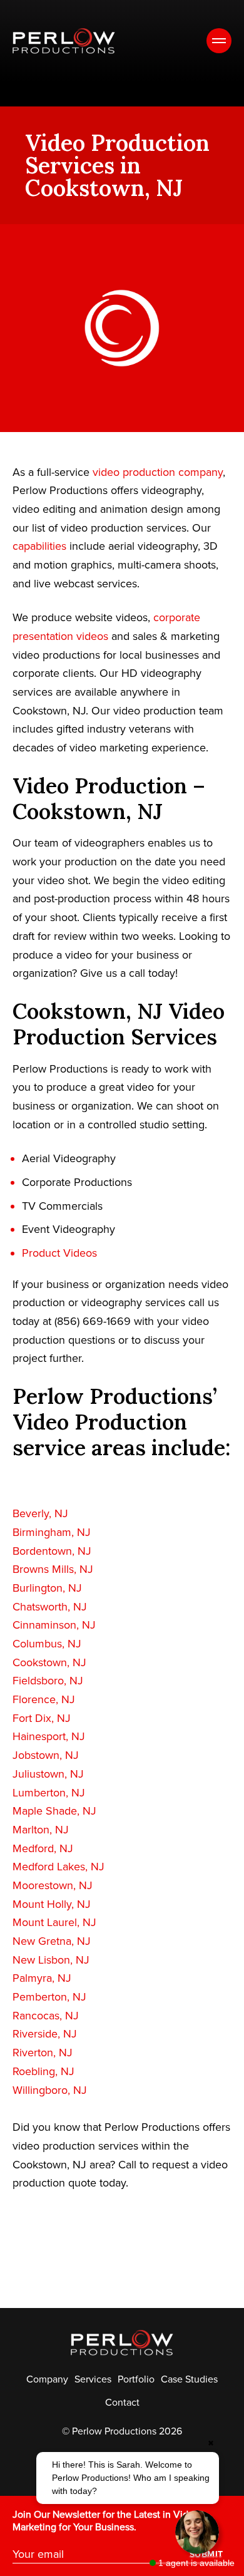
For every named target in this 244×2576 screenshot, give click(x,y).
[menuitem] (47, 2379)
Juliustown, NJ (48, 1774)
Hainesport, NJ (49, 1736)
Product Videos (59, 1253)
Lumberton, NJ (49, 1793)
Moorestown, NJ (53, 1885)
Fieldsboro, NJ (48, 1681)
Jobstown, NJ (46, 1755)
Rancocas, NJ (46, 2016)
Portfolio (136, 2379)
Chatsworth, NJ (50, 1607)
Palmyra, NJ (42, 1978)
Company (47, 2379)
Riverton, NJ (43, 2053)
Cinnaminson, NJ (54, 1625)
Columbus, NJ (47, 1644)
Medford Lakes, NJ (58, 1867)
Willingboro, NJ (50, 2090)
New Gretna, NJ (52, 1941)
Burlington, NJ (47, 1588)
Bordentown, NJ (52, 1551)
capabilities (39, 546)
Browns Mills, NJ (53, 1569)
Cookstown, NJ (49, 1662)
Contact (122, 2403)
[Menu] (219, 41)
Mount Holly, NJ (52, 1904)
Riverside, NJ (45, 2034)
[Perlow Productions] (64, 41)
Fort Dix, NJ (42, 1718)
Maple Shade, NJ (54, 1811)
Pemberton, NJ (49, 1997)
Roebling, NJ (43, 2071)
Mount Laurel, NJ (54, 1922)
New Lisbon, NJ (51, 1960)
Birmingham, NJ (52, 1532)
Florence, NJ (44, 1699)
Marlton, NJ (41, 1830)
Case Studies (189, 2379)
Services (93, 2379)
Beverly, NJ (40, 1513)
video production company (158, 472)
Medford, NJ (43, 1848)
